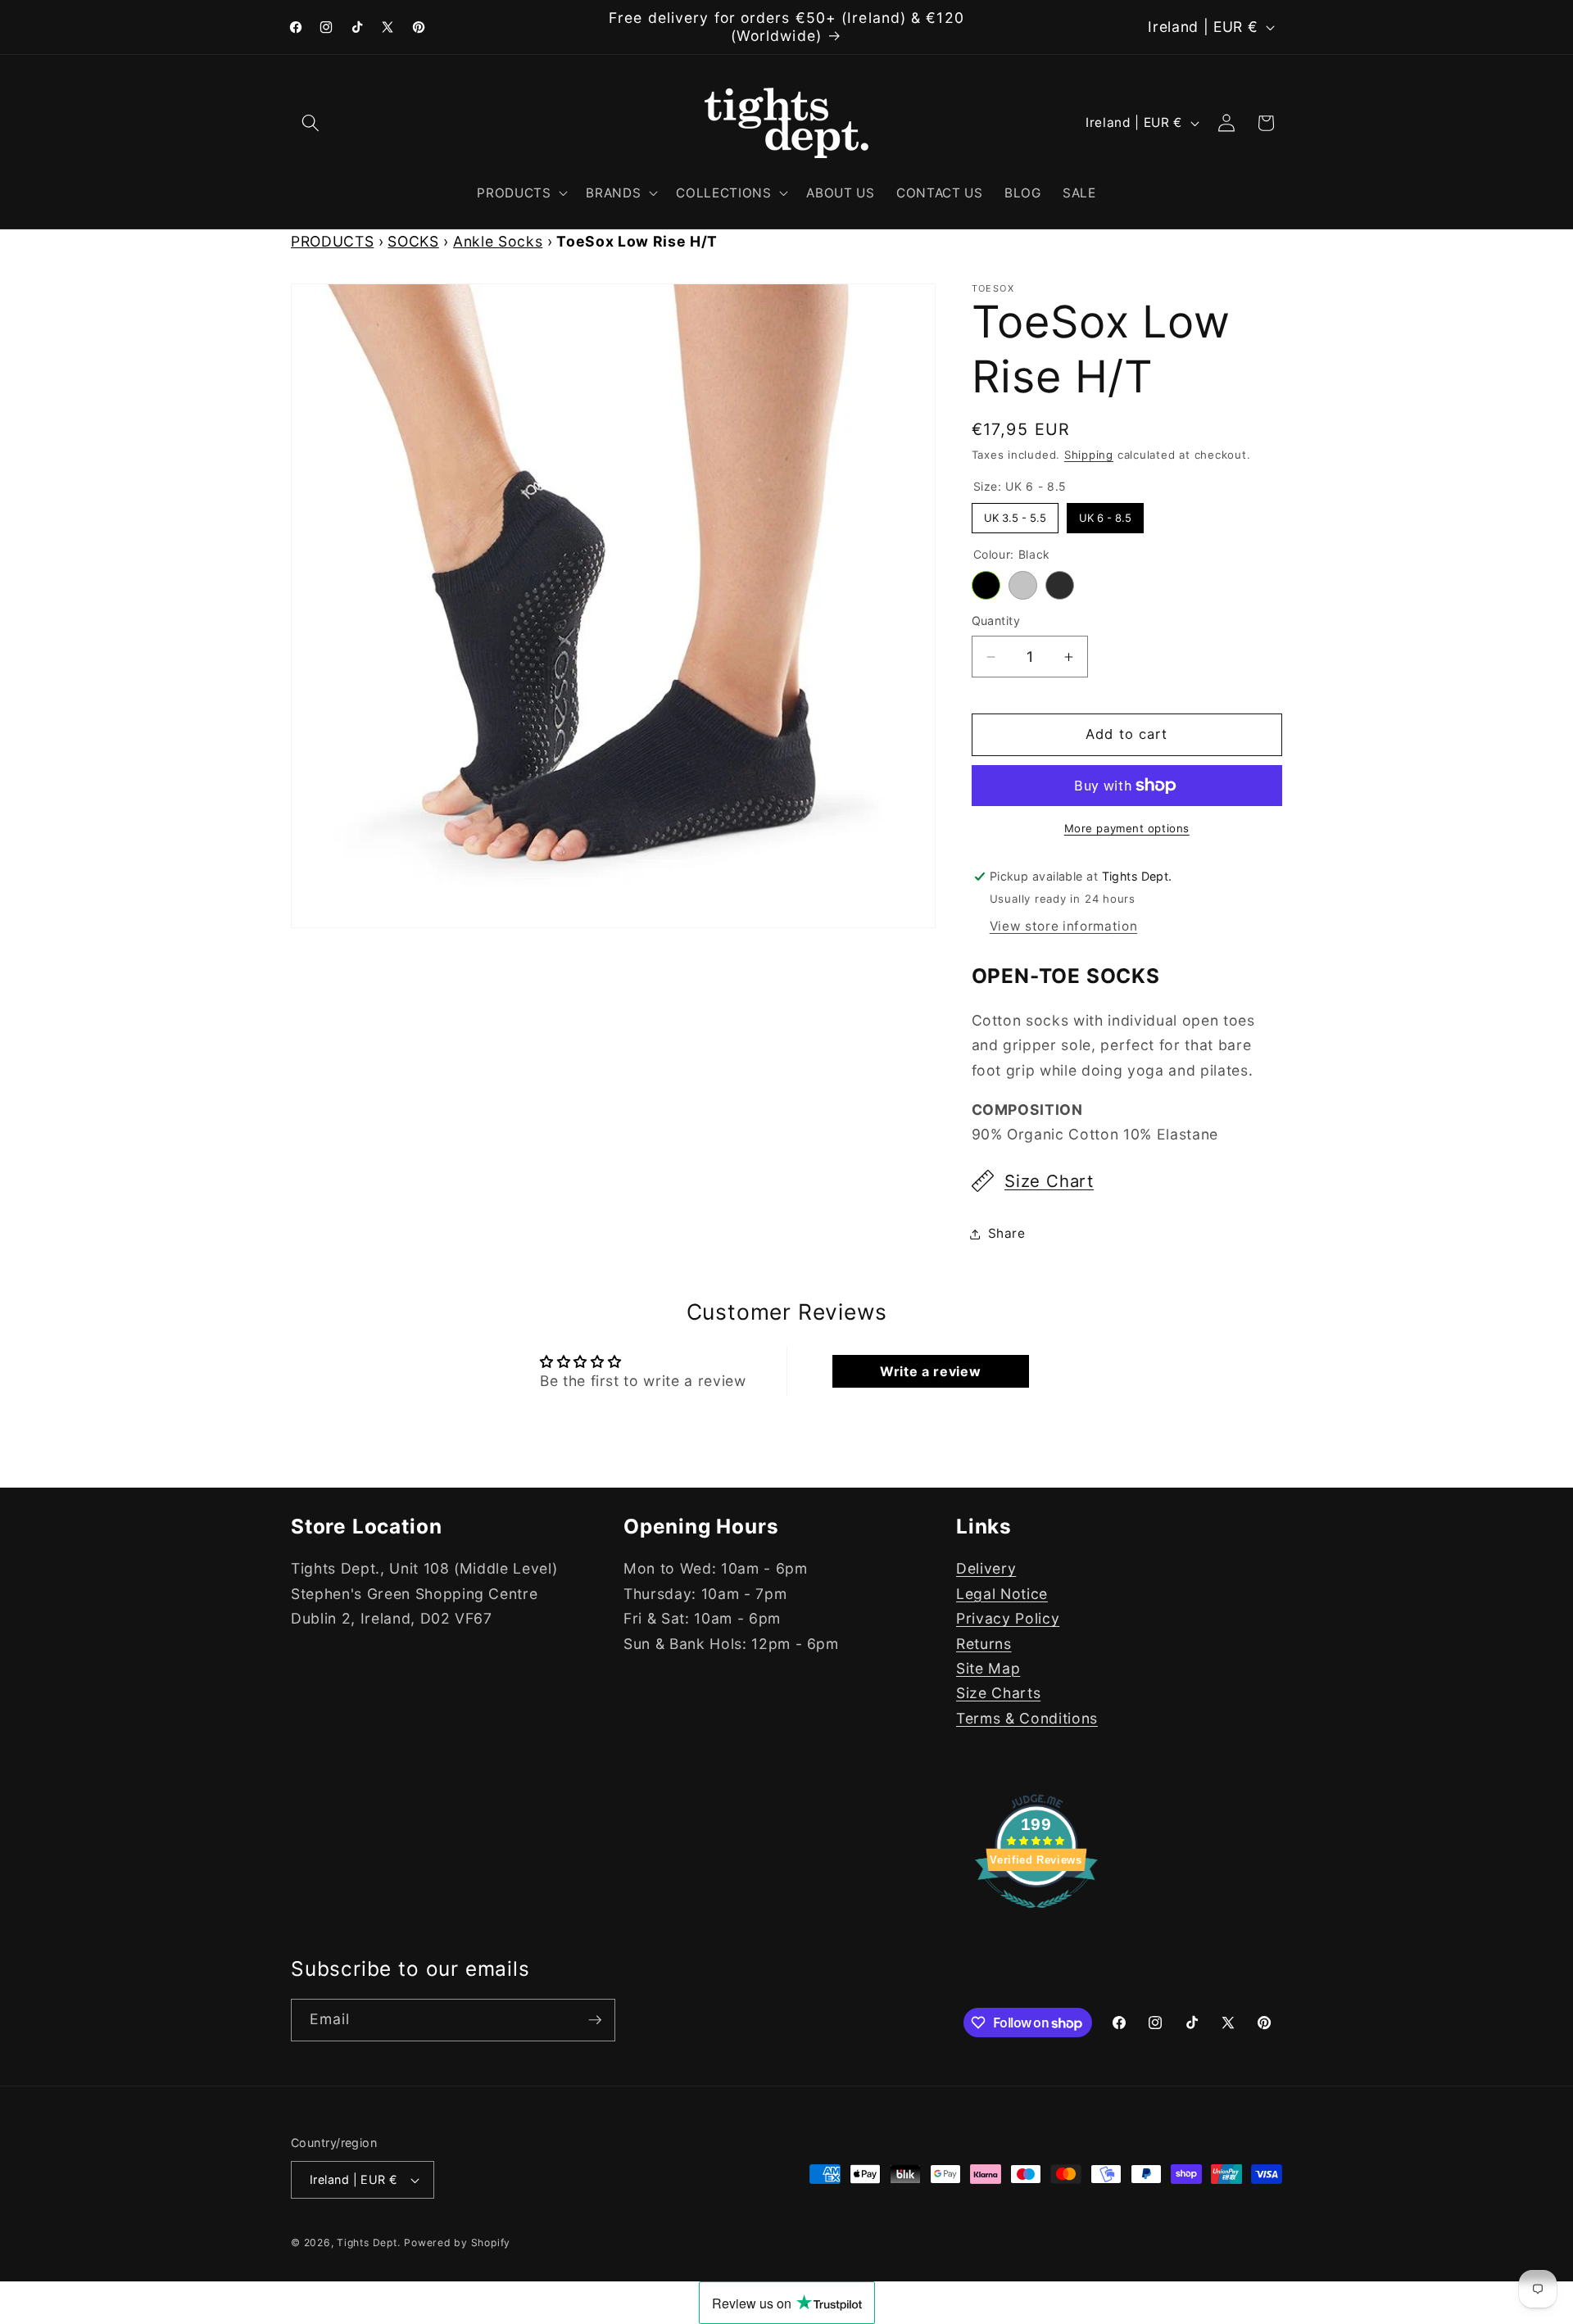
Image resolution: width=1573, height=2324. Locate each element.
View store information (1064, 926)
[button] (311, 123)
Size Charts (998, 1693)
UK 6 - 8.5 (1105, 514)
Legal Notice (1002, 1594)
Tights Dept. (368, 2242)
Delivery (986, 1569)
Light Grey (1023, 585)
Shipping (1089, 455)
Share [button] (1007, 1233)
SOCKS (413, 241)
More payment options (1127, 828)
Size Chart (1049, 1181)
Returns (984, 1644)
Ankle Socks (498, 241)
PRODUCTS (332, 241)
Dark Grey (1060, 585)
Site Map (988, 1668)
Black (986, 585)
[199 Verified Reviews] (1036, 1916)
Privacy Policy (1008, 1618)
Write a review (930, 1371)
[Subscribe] (595, 2020)
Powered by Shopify (457, 2242)
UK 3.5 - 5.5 (1015, 514)
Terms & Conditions (1027, 1718)
